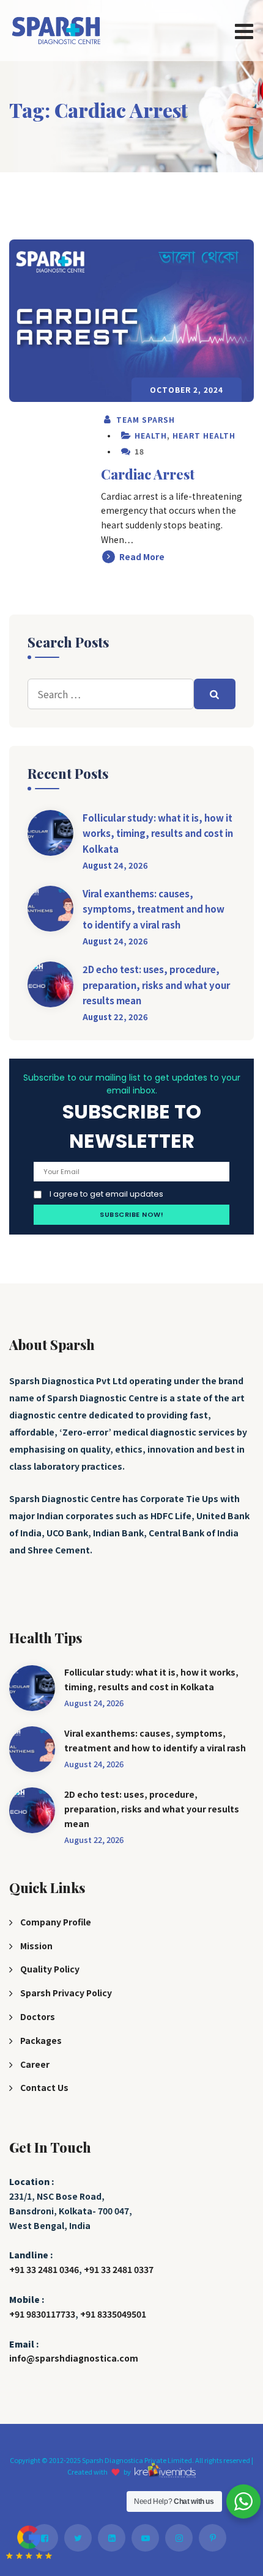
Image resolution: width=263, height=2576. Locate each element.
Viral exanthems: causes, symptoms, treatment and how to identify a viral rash (154, 909)
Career (35, 2064)
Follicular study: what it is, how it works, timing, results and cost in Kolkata (158, 833)
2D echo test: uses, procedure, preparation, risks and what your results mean (156, 985)
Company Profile (56, 1922)
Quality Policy (50, 1969)
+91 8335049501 (113, 2314)
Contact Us (44, 2087)
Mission (36, 1946)
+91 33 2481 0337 (119, 2269)
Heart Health (204, 435)
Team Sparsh (144, 419)
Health (151, 435)
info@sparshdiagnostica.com (74, 2358)
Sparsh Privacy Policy (66, 1993)
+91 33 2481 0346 (44, 2269)
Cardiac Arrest (148, 474)
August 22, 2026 (115, 1017)
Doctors (38, 2016)
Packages (41, 2040)
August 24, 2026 (115, 865)
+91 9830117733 (42, 2314)
